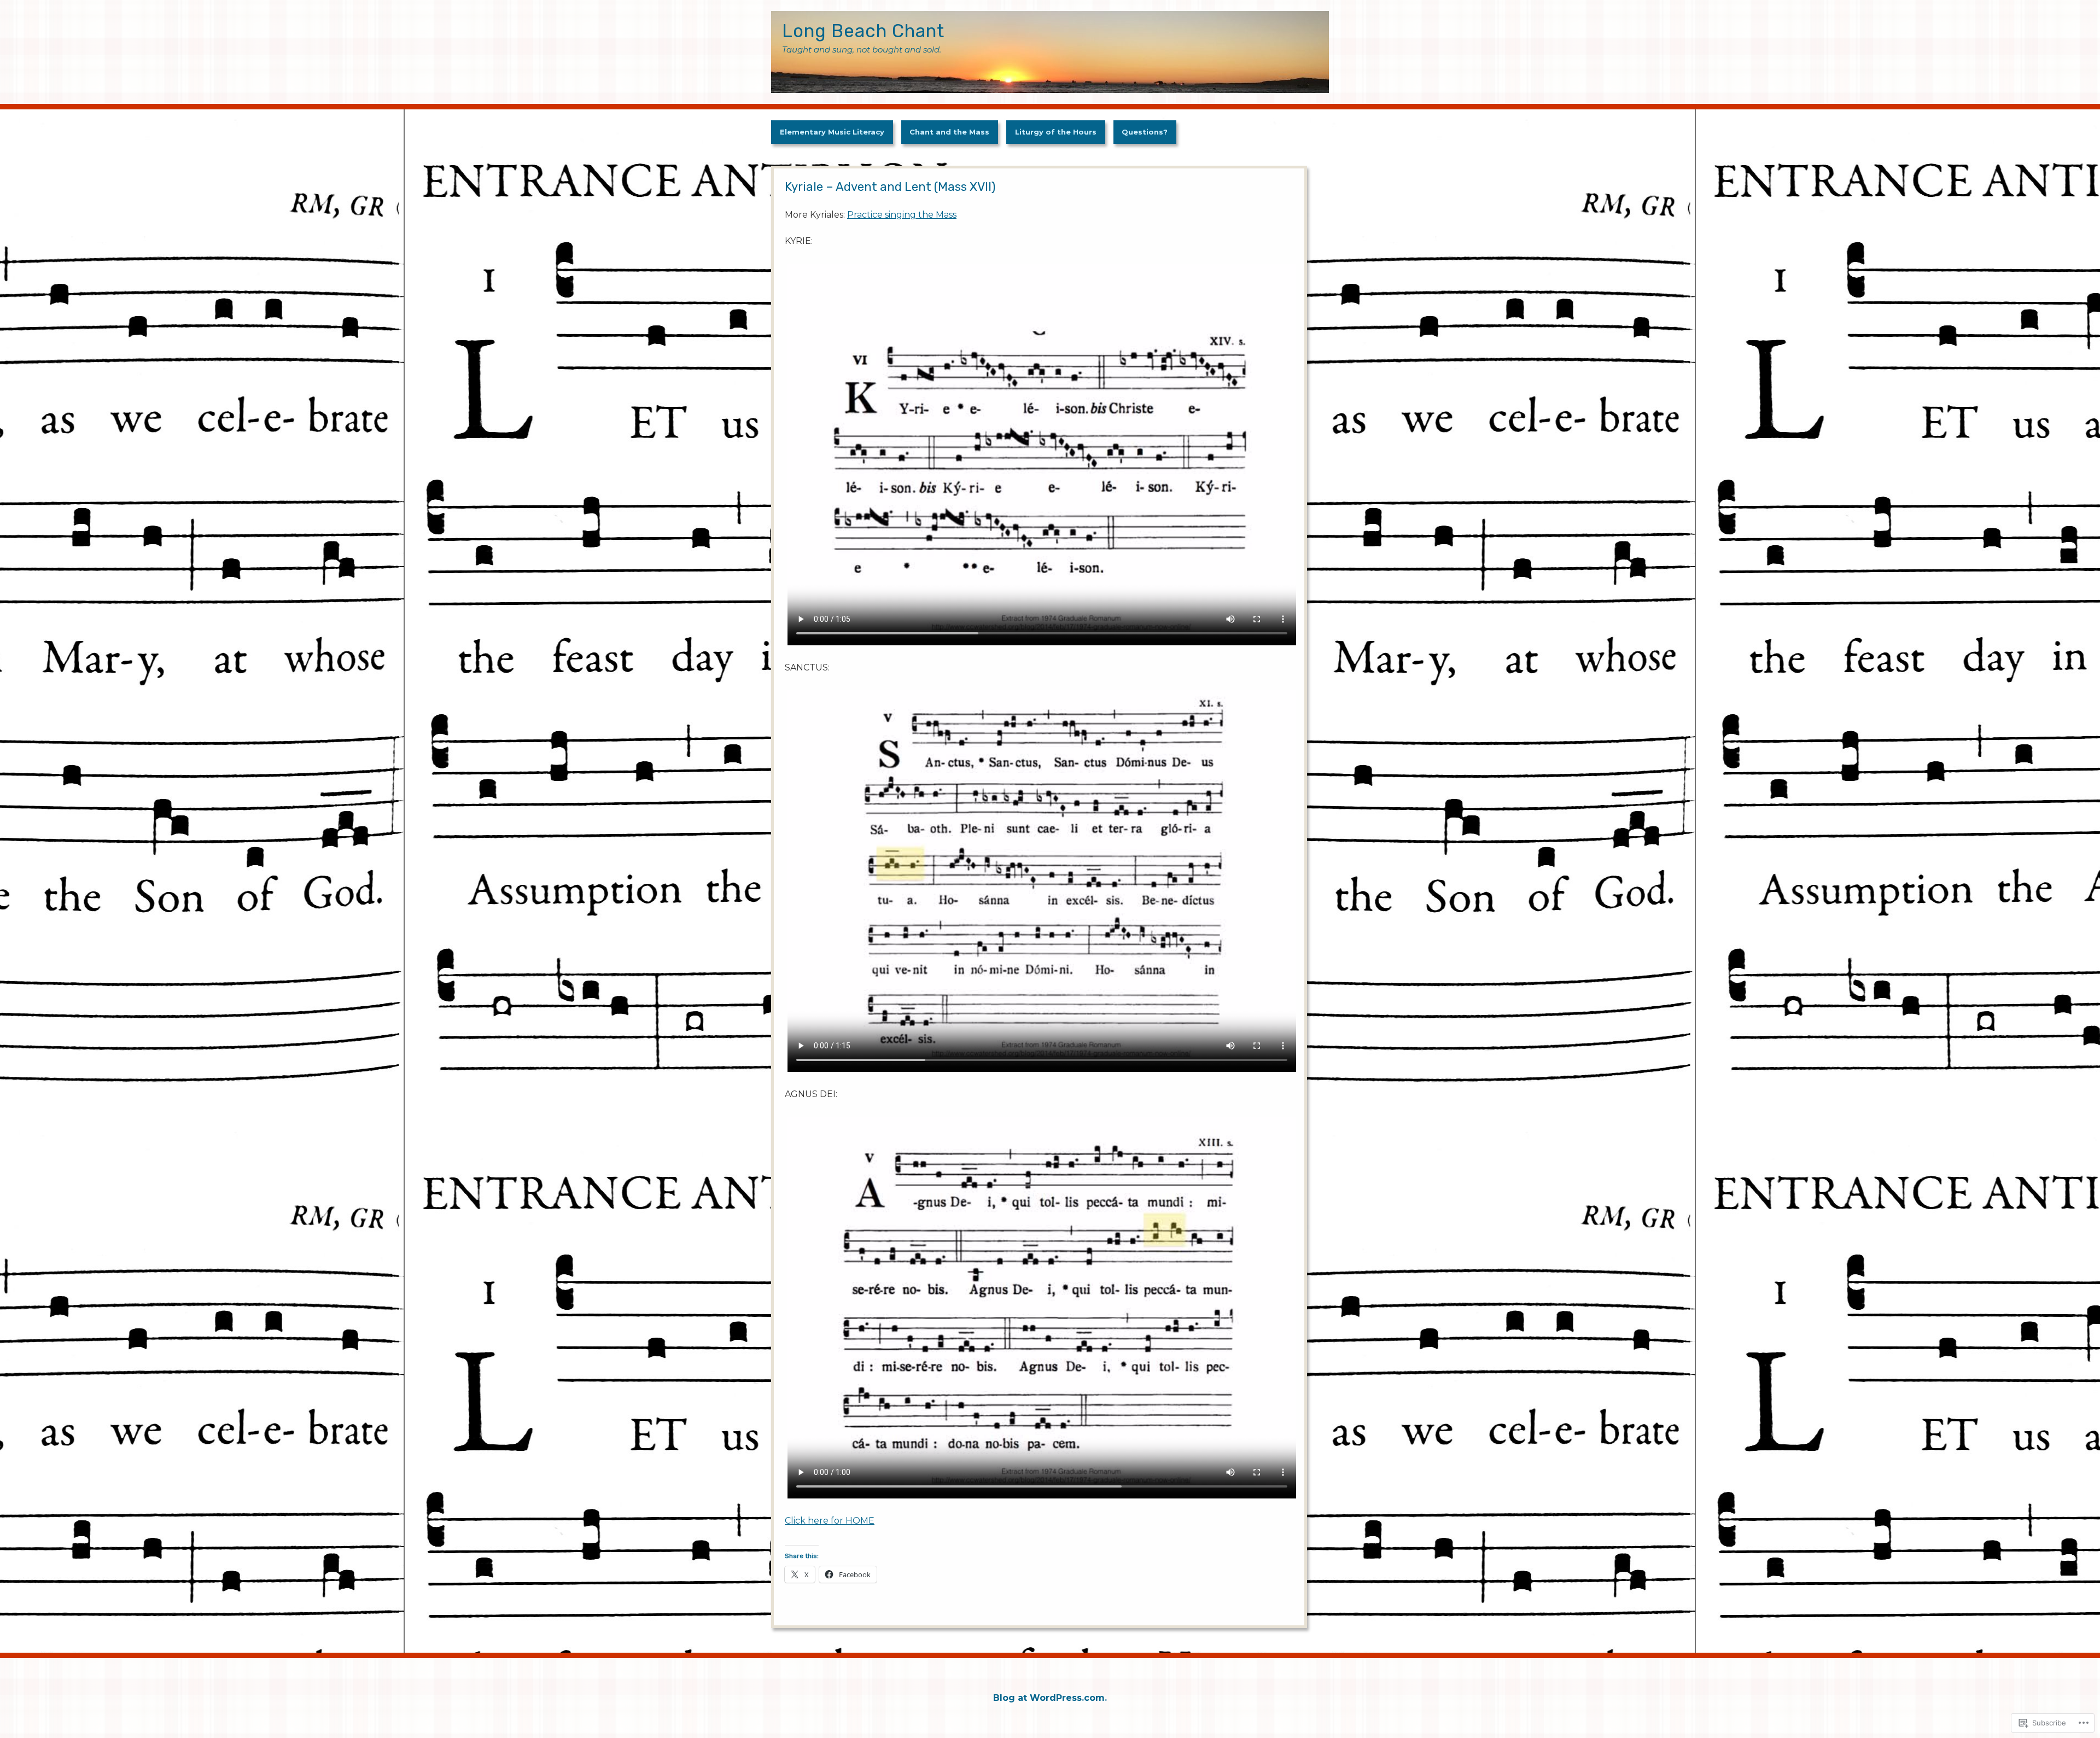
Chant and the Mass (949, 132)
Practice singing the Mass (902, 215)
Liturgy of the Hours (1056, 132)
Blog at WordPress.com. (1050, 1698)
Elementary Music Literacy (832, 132)
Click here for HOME (830, 1521)
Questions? (1145, 132)
